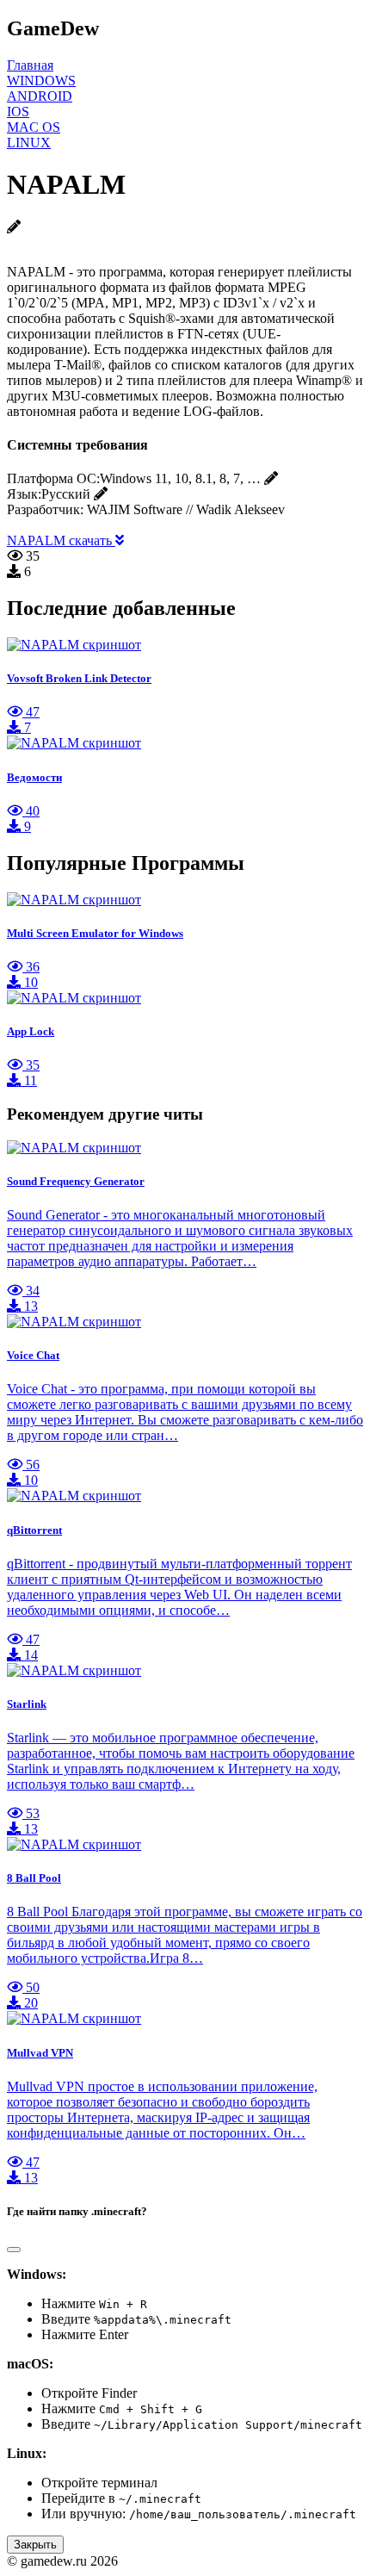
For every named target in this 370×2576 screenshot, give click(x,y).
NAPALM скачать (61, 540)
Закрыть (35, 2545)
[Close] (14, 2250)
